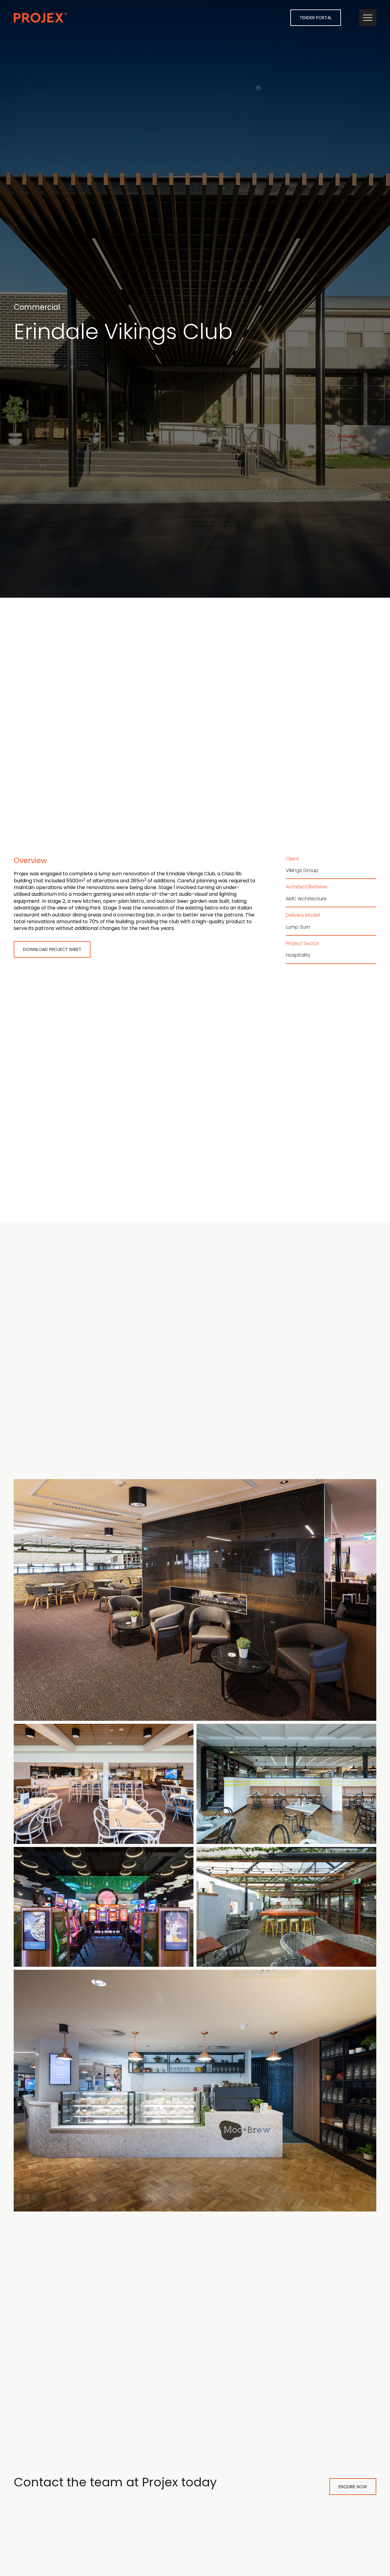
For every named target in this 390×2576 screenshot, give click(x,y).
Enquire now (353, 2487)
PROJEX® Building (40, 18)
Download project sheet (52, 949)
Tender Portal (316, 18)
